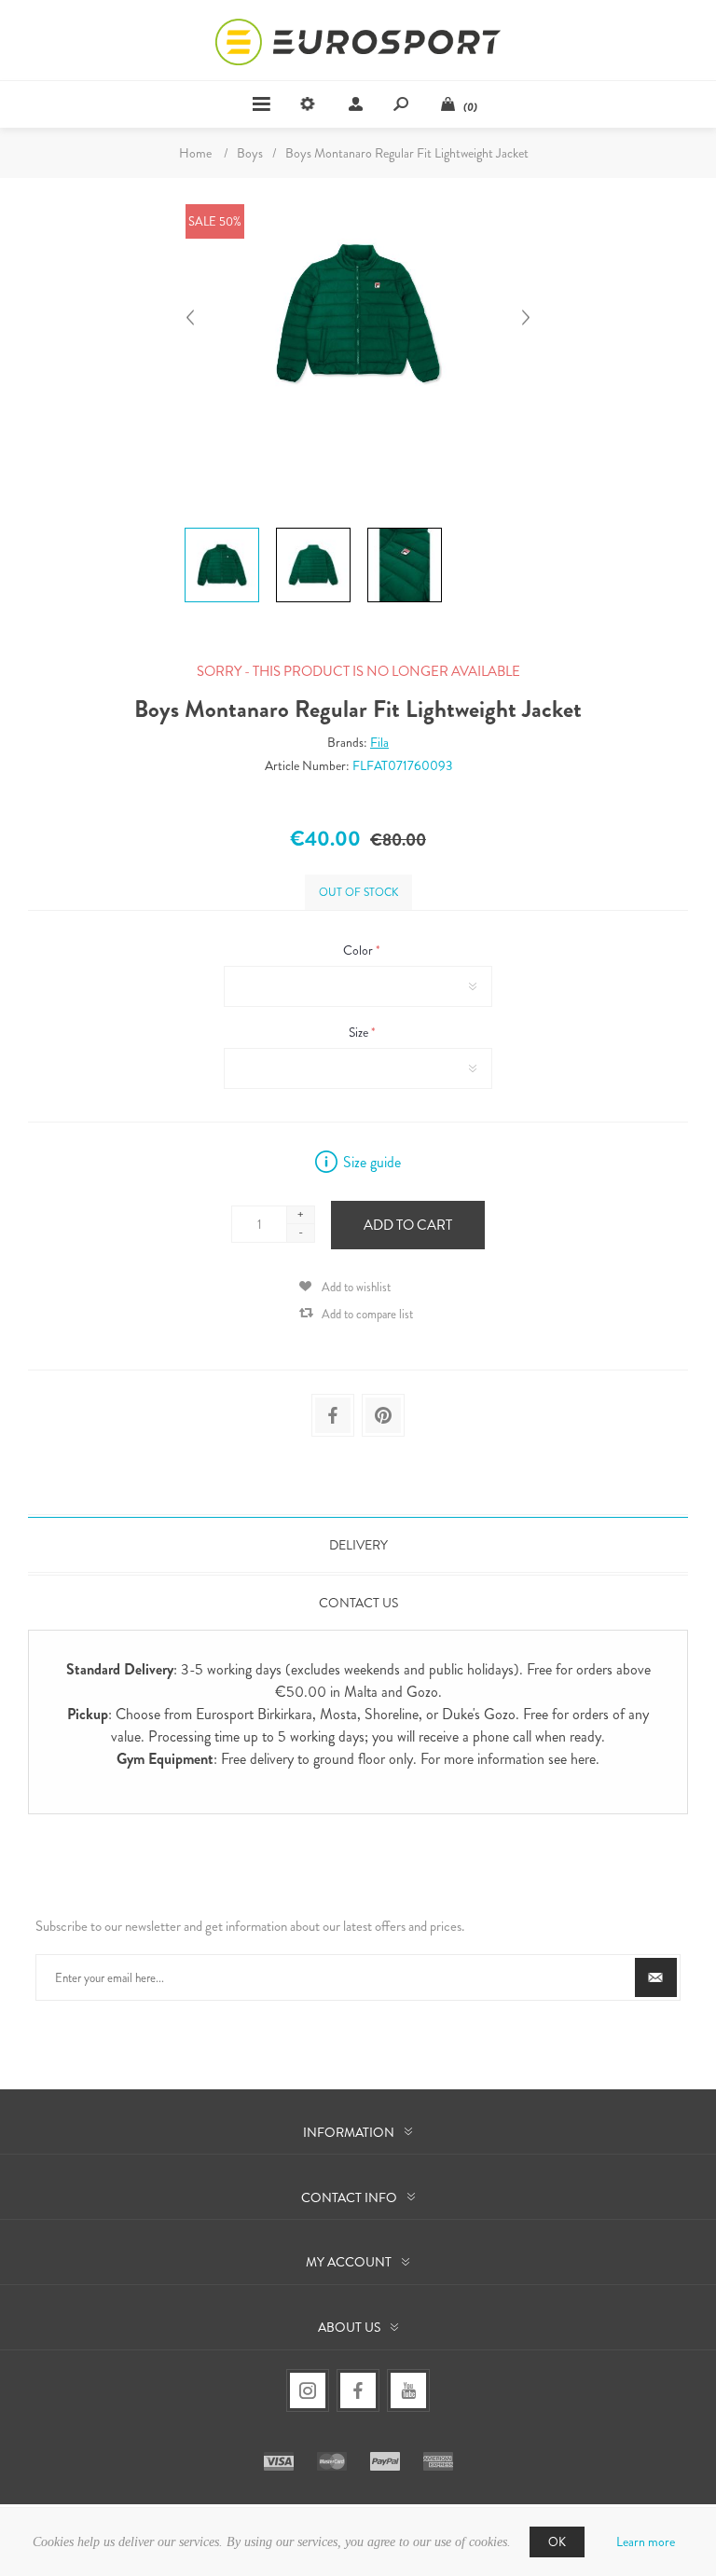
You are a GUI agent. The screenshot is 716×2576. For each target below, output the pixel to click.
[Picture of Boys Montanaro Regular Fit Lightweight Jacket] (222, 528)
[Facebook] (358, 2390)
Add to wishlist (356, 1287)
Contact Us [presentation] (358, 1603)
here (583, 1759)
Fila (379, 742)
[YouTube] (408, 2390)
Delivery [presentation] (358, 1545)
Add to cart (408, 1225)
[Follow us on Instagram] (308, 2390)
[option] (222, 530)
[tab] (358, 1545)
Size (360, 1032)
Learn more (646, 2542)
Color (359, 950)
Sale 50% (215, 221)
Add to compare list (367, 1314)
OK (557, 2542)
